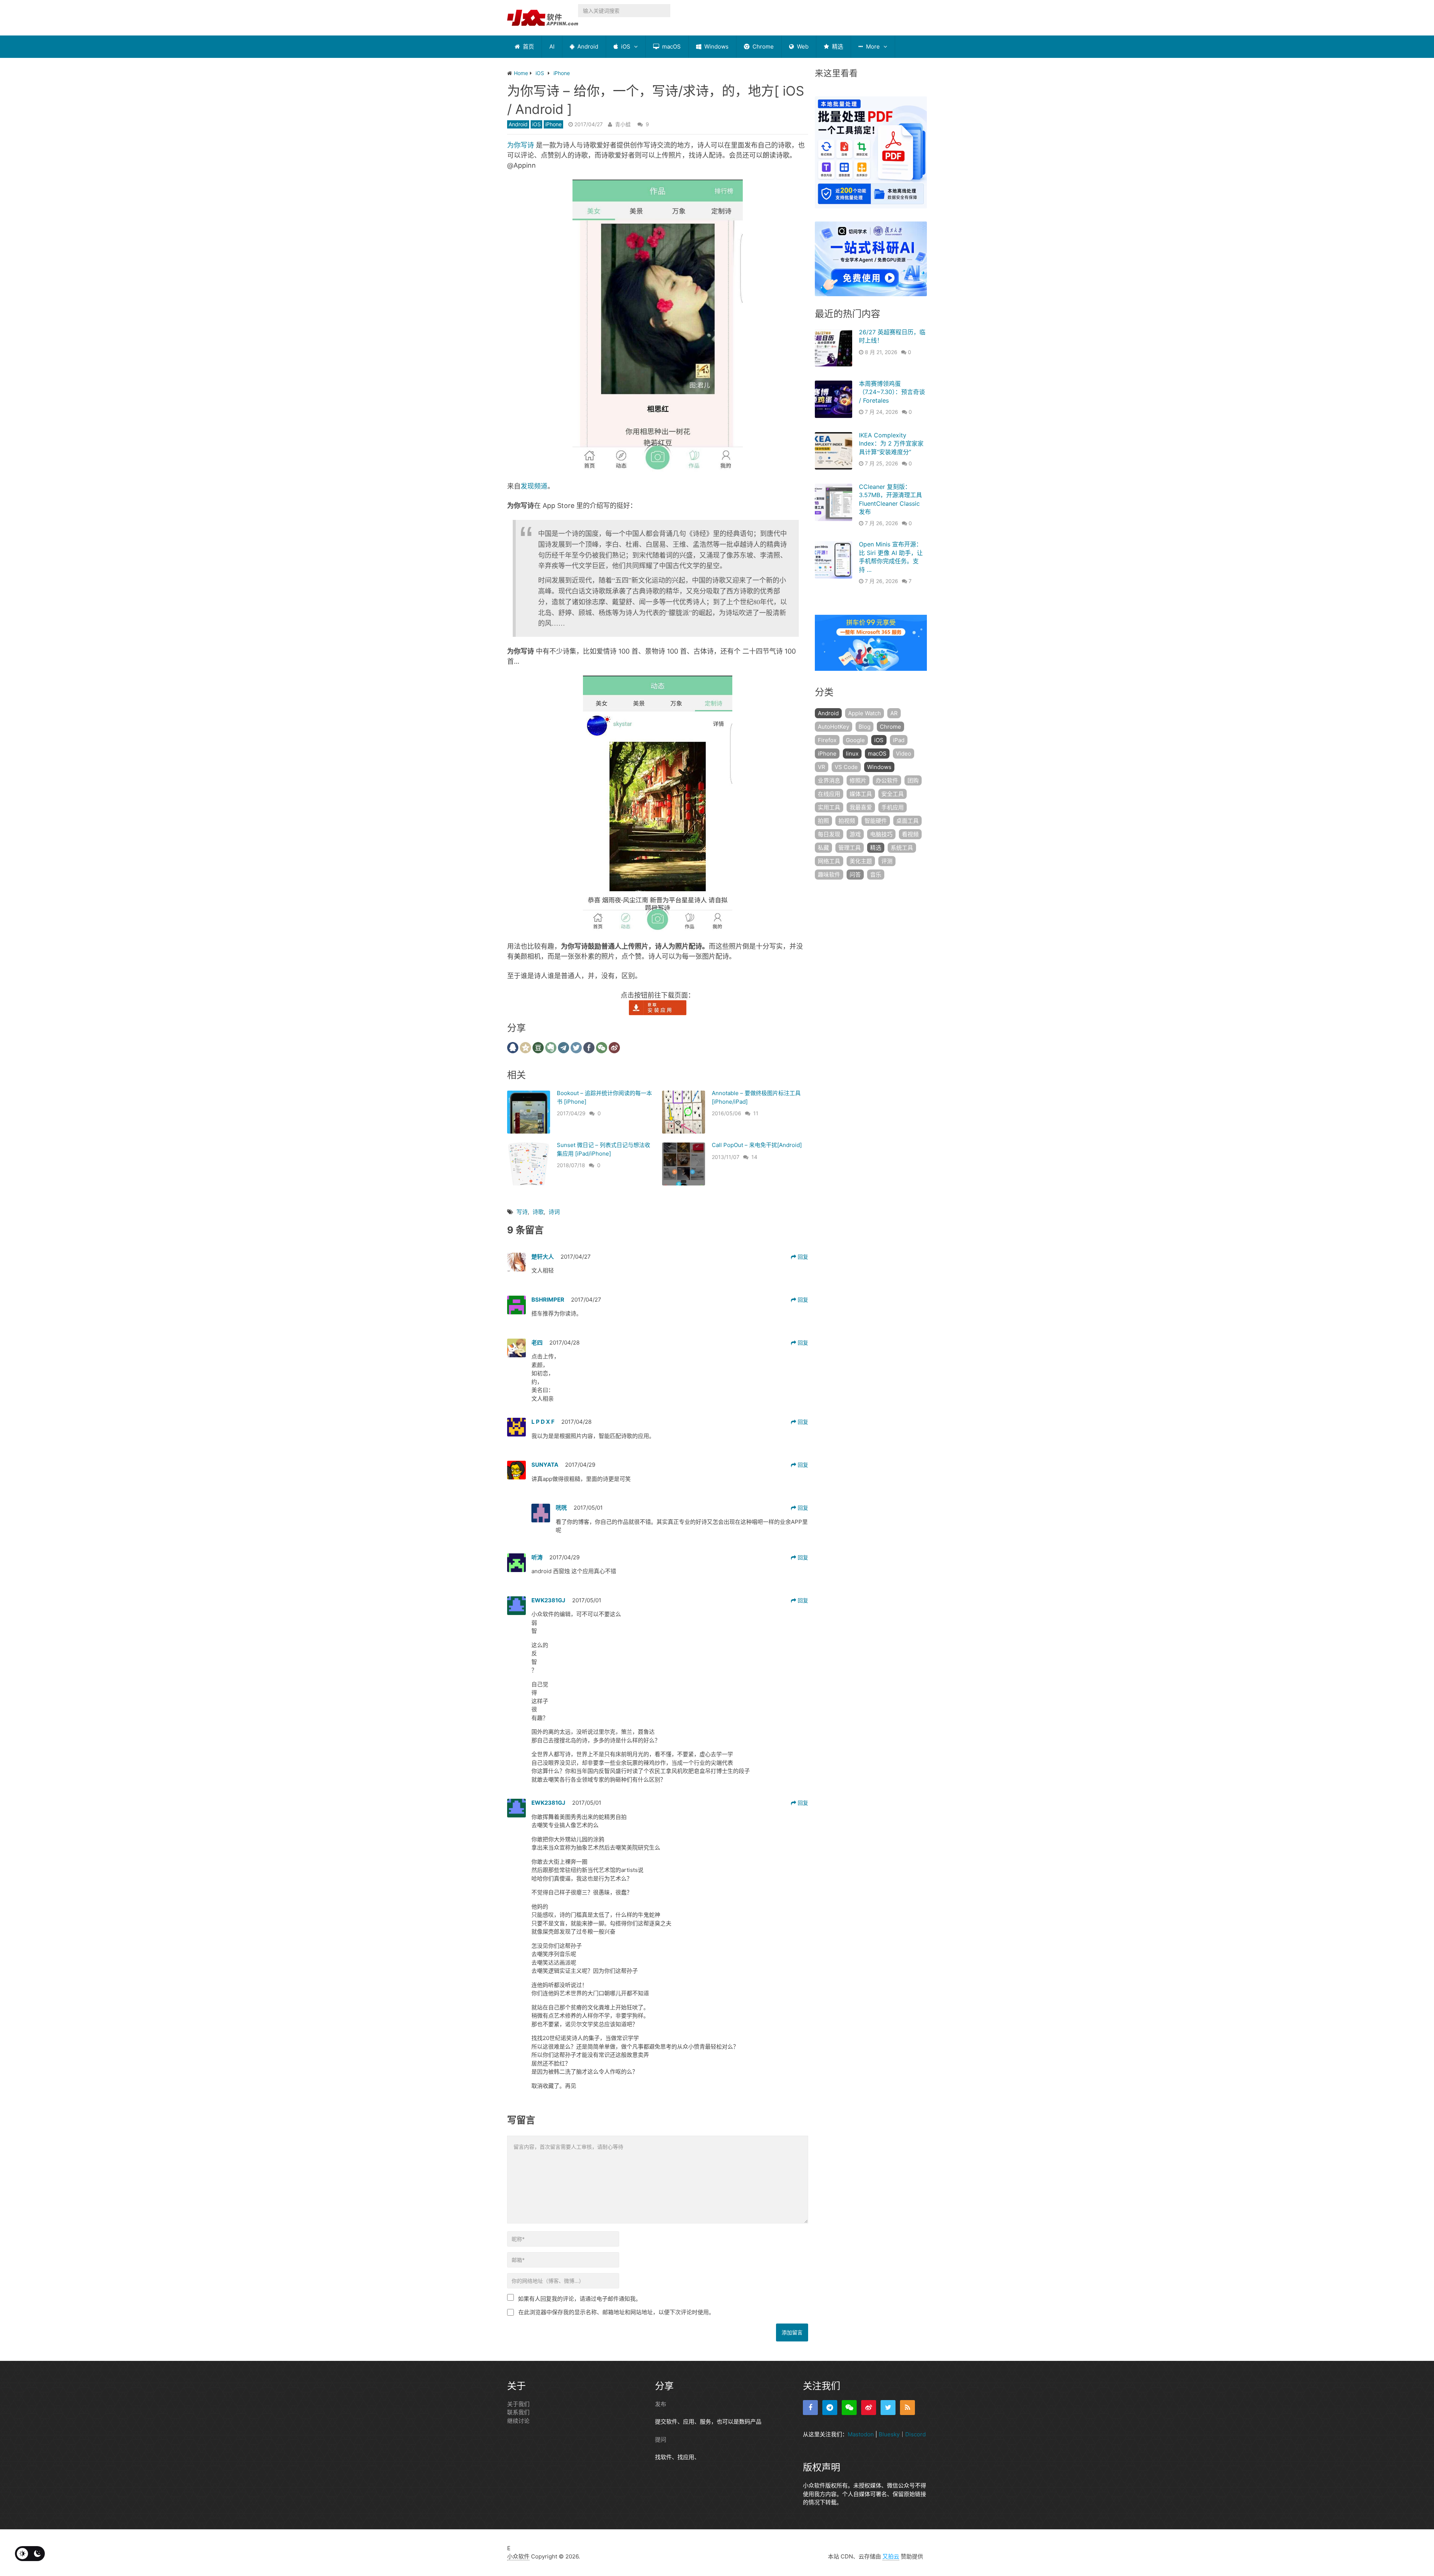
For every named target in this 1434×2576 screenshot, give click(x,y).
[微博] (869, 2408)
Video (904, 754)
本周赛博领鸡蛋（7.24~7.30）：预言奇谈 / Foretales (892, 392)
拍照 (823, 821)
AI (552, 47)
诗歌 (538, 1212)
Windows (716, 47)
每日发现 (829, 834)
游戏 (855, 834)
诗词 (554, 1212)
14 (754, 1157)
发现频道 (534, 486)
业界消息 (829, 780)
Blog (865, 727)
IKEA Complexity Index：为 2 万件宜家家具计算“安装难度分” (891, 444)
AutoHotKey (834, 727)
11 (756, 1113)
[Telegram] (830, 2408)
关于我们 (518, 2404)
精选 (837, 47)
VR (822, 767)
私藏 (823, 848)
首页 (528, 47)
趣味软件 (829, 875)
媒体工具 (861, 794)
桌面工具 (907, 821)
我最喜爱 (861, 807)
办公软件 (887, 780)
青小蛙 (623, 124)
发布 (661, 2404)
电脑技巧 (881, 834)
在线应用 (829, 794)
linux (852, 754)
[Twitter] (888, 2408)
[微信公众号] (849, 2408)
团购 (913, 780)
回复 (802, 1257)
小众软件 (518, 2556)
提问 (661, 2439)
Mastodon (861, 2434)
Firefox (827, 740)
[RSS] (907, 2408)
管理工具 (850, 848)
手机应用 (893, 807)
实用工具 (829, 807)
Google (855, 740)
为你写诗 (521, 145)
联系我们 (518, 2412)
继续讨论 (518, 2421)
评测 (887, 861)
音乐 (876, 875)
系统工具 (902, 848)
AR (894, 713)
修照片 (858, 780)
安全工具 (893, 794)
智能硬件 (876, 821)
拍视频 (847, 821)
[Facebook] (810, 2408)
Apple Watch (865, 713)
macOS (671, 47)
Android (587, 47)
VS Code (846, 767)
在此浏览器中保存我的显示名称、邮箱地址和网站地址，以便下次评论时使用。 (616, 2312)
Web (802, 47)
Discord (915, 2434)
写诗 (522, 1212)
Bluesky (889, 2434)
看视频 (910, 834)
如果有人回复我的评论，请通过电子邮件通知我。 (580, 2299)
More (872, 47)
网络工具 (829, 861)
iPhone (553, 124)
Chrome (762, 47)
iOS (625, 47)
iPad (899, 740)
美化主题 (861, 861)
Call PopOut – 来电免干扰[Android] (757, 1145)
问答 (855, 875)
